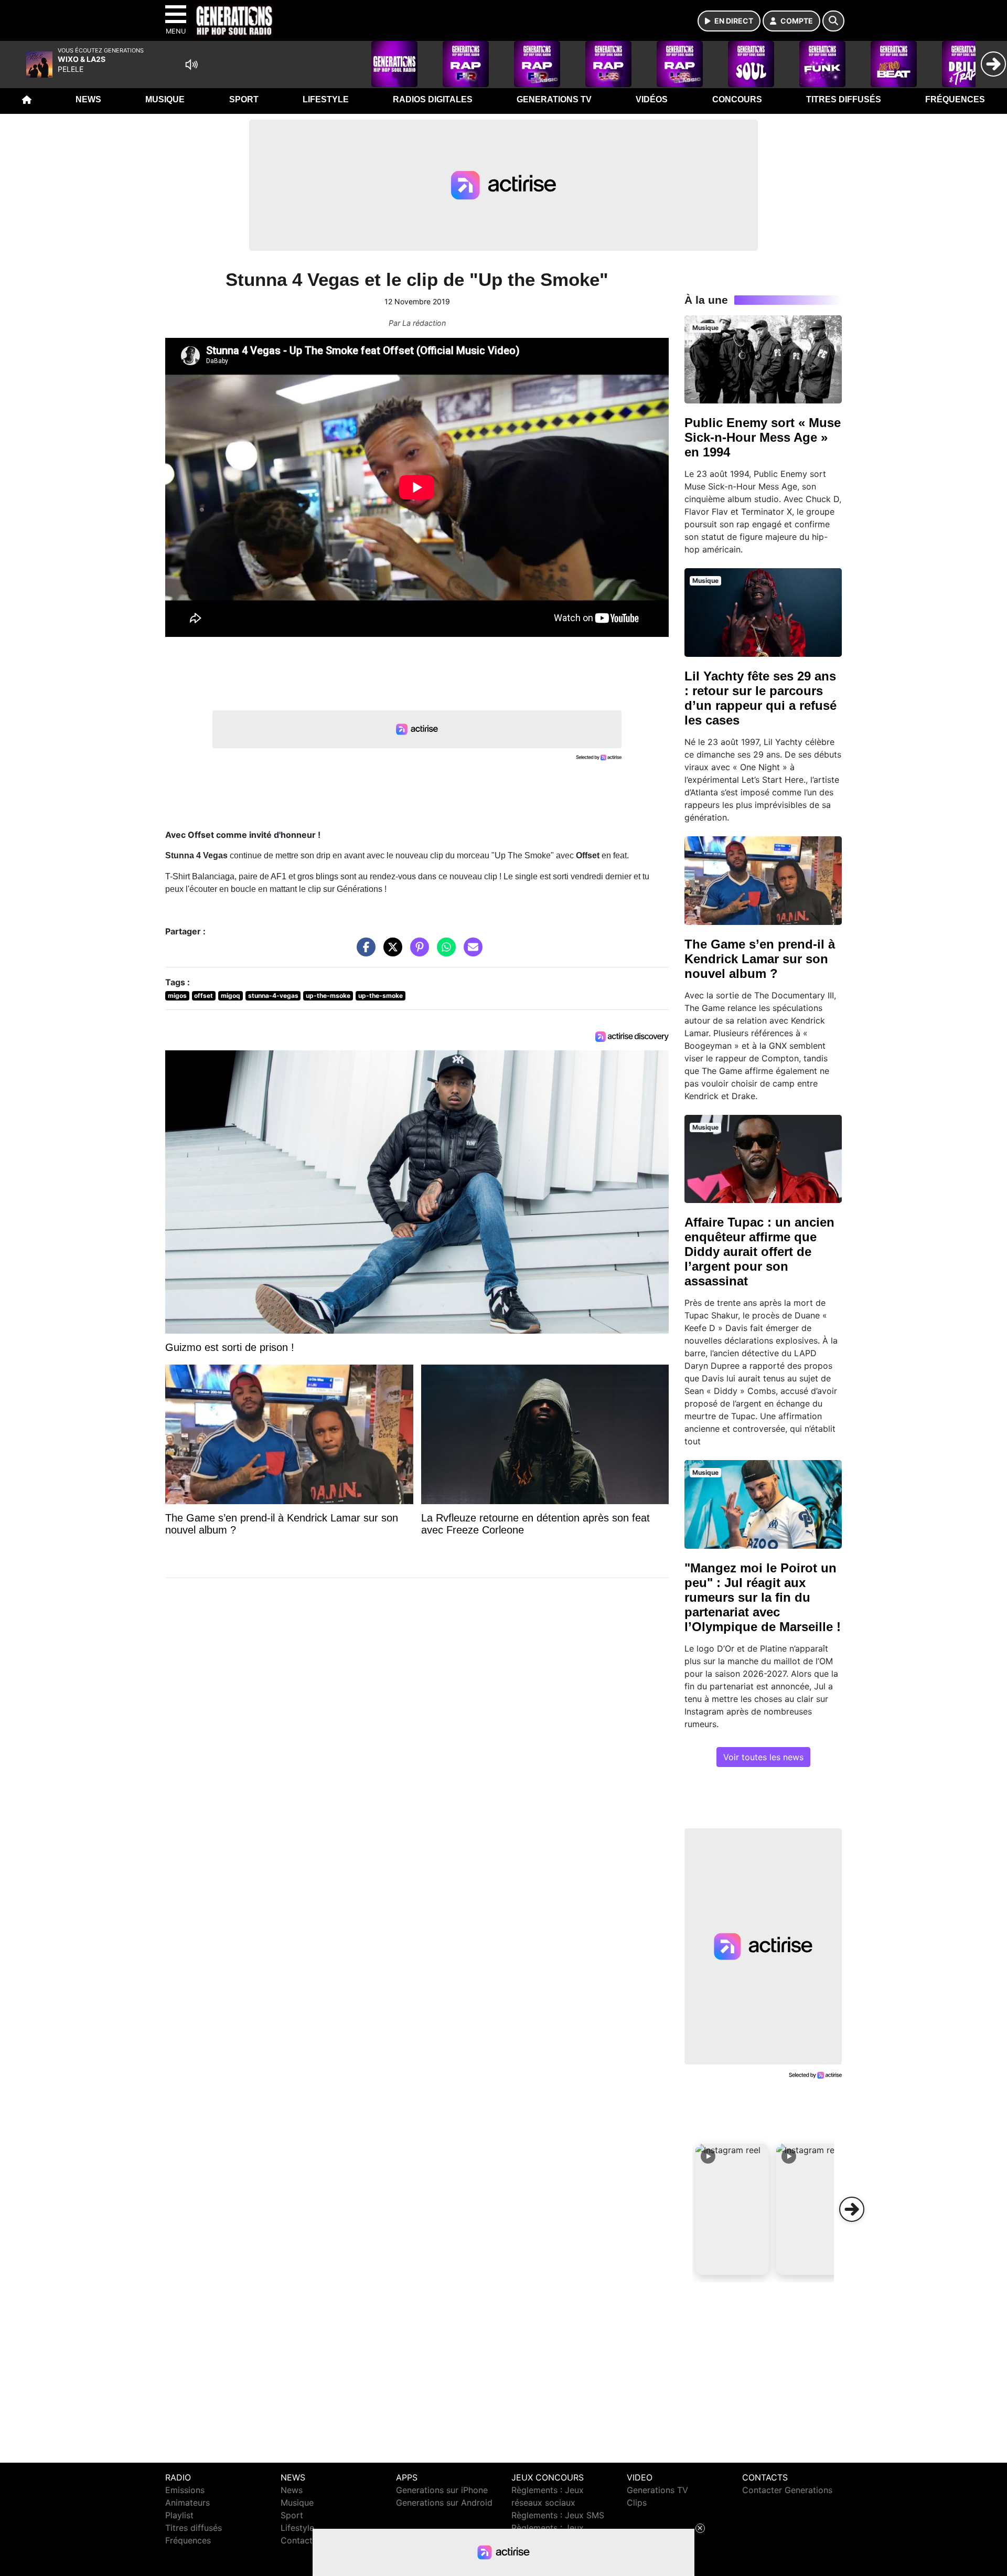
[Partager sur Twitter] (390, 952)
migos (177, 996)
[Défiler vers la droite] (852, 2209)
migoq (231, 996)
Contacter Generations (787, 2490)
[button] (732, 2209)
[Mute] (191, 65)
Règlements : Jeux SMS (558, 2515)
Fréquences (955, 99)
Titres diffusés (844, 99)
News (88, 99)
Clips (637, 2503)
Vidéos (652, 99)
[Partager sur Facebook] (363, 952)
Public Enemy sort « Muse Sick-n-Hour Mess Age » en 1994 (763, 437)
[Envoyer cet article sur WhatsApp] (444, 952)
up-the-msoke (328, 996)
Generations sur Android (444, 2503)
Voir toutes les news (763, 1757)
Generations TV (554, 99)
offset (203, 996)
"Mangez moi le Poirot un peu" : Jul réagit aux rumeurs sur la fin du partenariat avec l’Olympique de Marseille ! (763, 1597)
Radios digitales (433, 99)
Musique (165, 99)
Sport (244, 99)
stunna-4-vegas (273, 996)
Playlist (179, 2515)
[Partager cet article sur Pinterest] (417, 952)
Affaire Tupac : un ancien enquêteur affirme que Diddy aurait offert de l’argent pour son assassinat (759, 1252)
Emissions (185, 2490)
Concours (737, 99)
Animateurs (188, 2503)
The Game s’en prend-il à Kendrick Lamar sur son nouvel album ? (760, 959)
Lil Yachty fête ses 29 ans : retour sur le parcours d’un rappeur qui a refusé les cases (760, 698)
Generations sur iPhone (442, 2490)
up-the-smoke (381, 996)
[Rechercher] (833, 21)
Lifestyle (326, 99)
